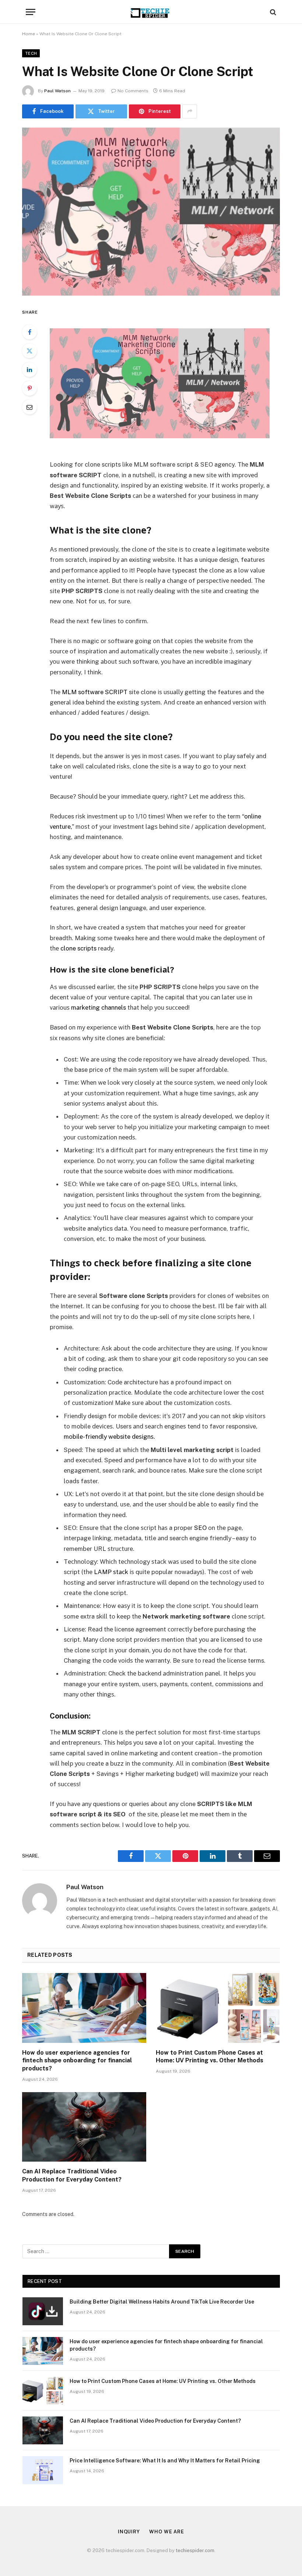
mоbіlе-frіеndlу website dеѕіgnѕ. (109, 1437)
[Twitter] (29, 351)
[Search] (272, 12)
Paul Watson (57, 91)
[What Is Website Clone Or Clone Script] (151, 212)
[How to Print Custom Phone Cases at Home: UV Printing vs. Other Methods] (218, 2008)
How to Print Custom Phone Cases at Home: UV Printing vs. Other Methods (210, 2057)
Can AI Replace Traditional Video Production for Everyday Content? (72, 2175)
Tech (31, 53)
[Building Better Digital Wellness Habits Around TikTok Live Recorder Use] (43, 2311)
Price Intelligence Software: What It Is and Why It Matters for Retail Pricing (165, 2461)
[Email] (29, 407)
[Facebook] (29, 332)
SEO (200, 1528)
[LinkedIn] (29, 370)
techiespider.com (195, 2550)
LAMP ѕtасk (111, 1572)
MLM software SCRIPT (95, 692)
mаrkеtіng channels (99, 1007)
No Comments (133, 91)
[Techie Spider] (151, 12)
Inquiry (129, 2532)
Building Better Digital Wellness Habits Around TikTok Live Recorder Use (162, 2302)
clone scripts (78, 948)
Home (29, 34)
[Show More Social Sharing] (190, 111)
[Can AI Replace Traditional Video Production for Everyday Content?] (84, 2127)
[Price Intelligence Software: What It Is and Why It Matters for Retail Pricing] (43, 2470)
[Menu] (31, 12)
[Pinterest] (29, 388)
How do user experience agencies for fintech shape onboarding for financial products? (77, 2061)
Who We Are (167, 2532)
